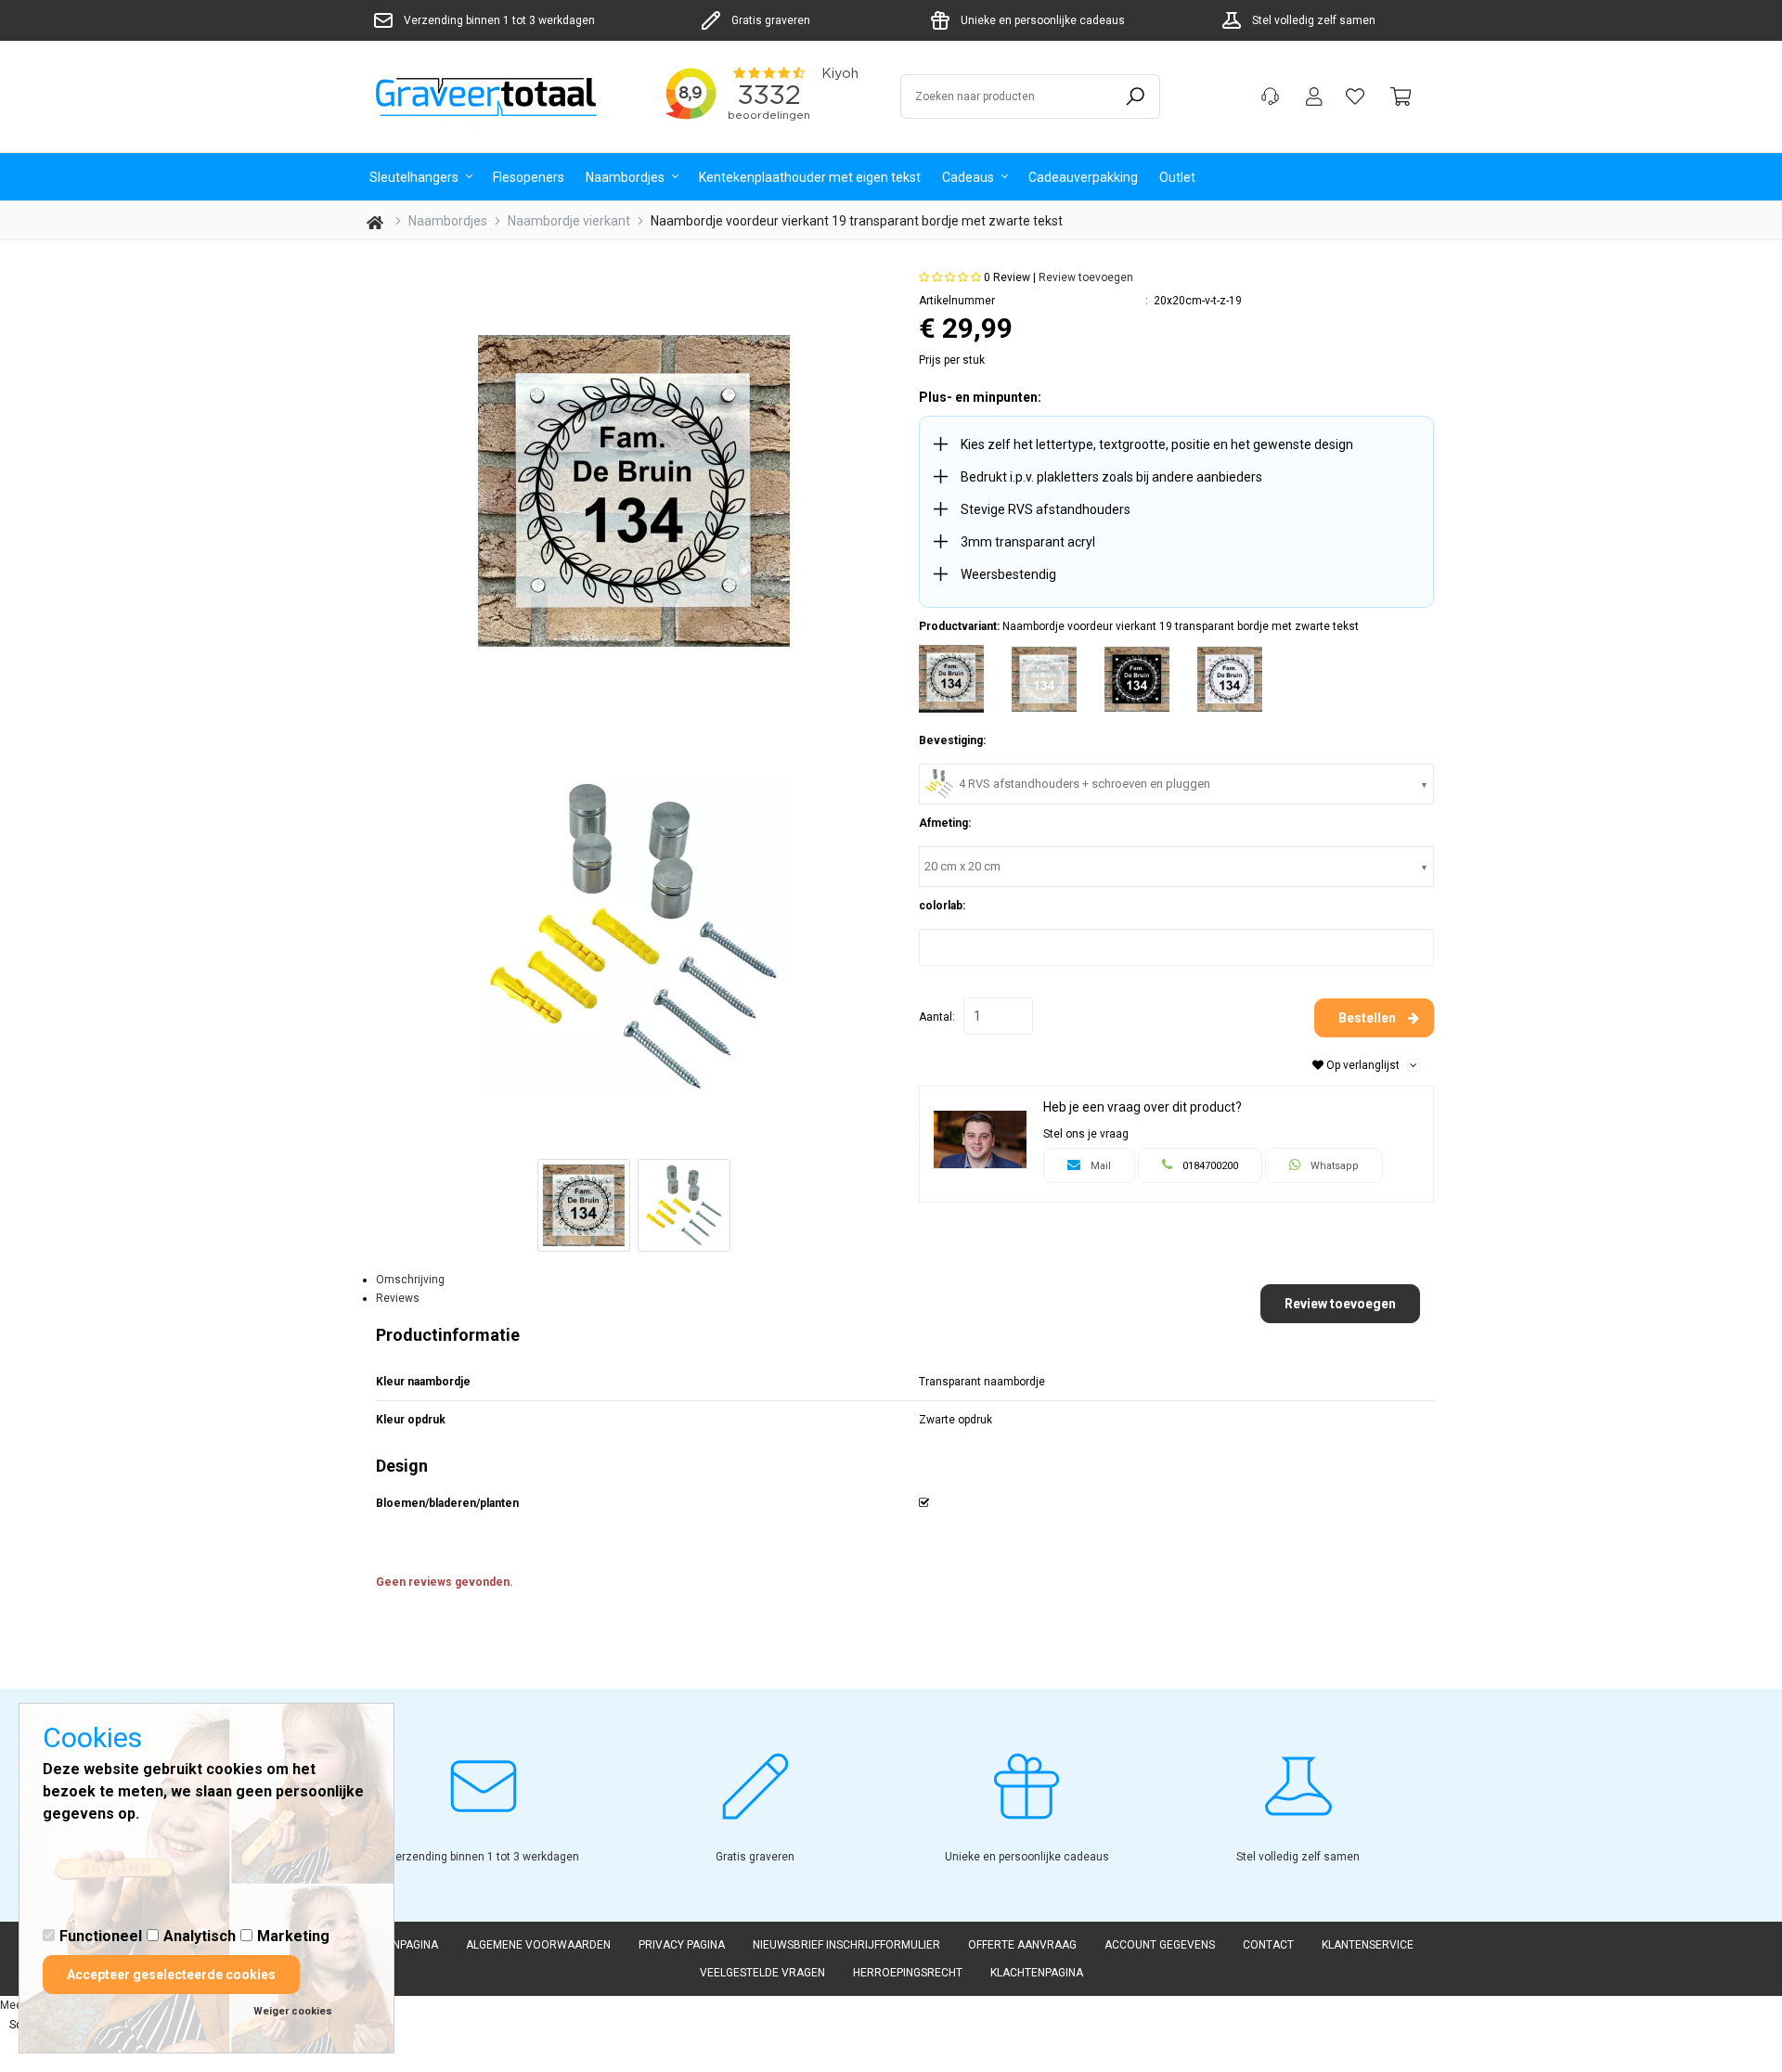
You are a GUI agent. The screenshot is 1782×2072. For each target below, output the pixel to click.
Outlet (1177, 176)
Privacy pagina (682, 1945)
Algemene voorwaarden (538, 1945)
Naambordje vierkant (569, 221)
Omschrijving (410, 1280)
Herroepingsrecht (908, 1973)
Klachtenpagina (1037, 1973)
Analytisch (200, 1936)
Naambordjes (626, 176)
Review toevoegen (1086, 277)
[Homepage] (492, 97)
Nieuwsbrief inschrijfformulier (846, 1945)
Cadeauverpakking (1083, 176)
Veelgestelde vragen (762, 1973)
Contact (1268, 1945)
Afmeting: (945, 823)
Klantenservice (1368, 1945)
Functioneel (101, 1936)
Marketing (293, 1936)
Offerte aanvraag (1022, 1945)
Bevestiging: (952, 740)
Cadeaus (969, 176)
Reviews (398, 1298)
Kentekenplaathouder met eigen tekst (810, 176)
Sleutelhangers (415, 176)
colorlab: (942, 906)
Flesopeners (529, 176)
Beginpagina (403, 1945)
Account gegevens (1160, 1945)
